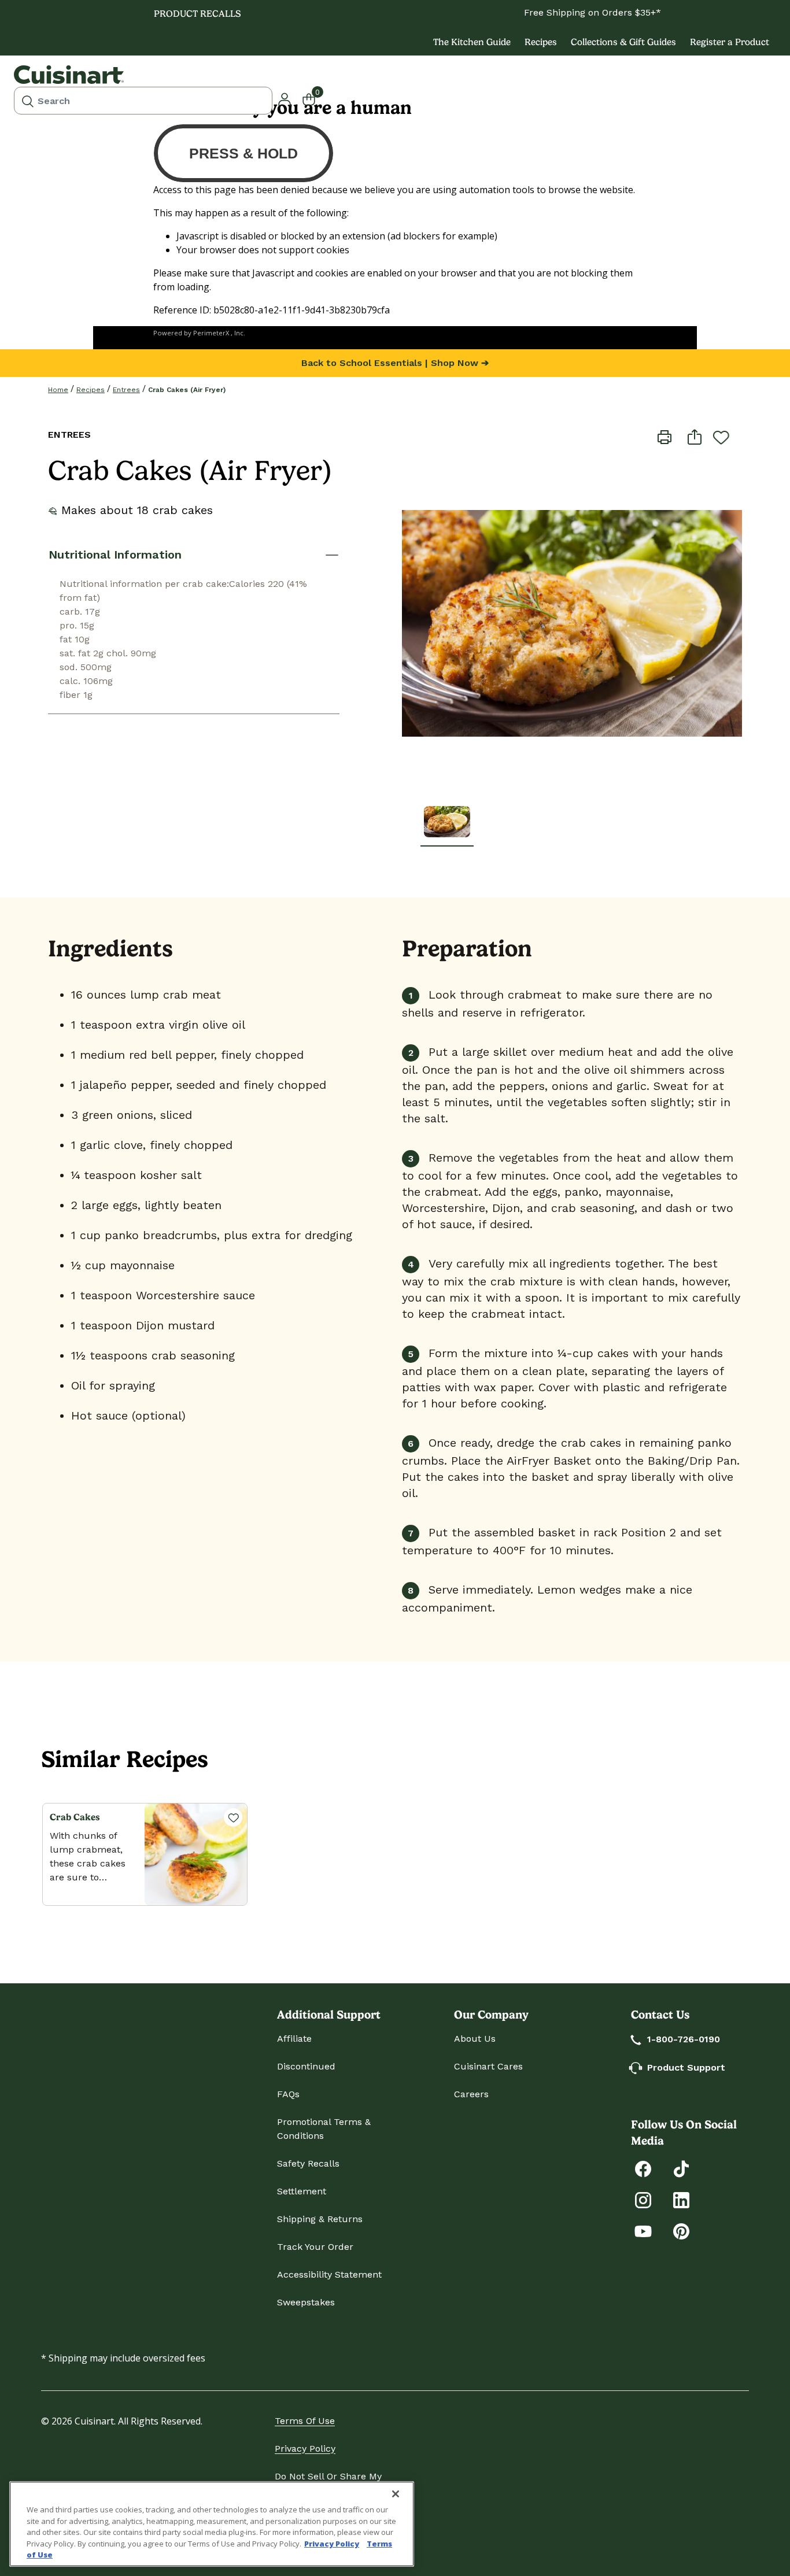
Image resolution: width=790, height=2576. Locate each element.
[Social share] (695, 436)
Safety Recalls (308, 2163)
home (58, 390)
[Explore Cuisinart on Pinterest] (681, 2231)
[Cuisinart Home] (69, 75)
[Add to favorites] (721, 437)
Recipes (541, 42)
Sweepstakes (306, 2302)
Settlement (302, 2191)
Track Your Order (315, 2247)
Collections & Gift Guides (623, 42)
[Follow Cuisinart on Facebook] (643, 2168)
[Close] (396, 2494)
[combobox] (143, 101)
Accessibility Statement (329, 2274)
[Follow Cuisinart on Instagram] (643, 2199)
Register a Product (730, 42)
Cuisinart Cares (488, 2066)
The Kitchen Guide (472, 42)
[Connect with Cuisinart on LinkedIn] (681, 2199)
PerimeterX (211, 333)
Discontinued (306, 2066)
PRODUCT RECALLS (197, 14)
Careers (471, 2094)
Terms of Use (305, 2421)
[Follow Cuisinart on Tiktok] (681, 2168)
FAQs (288, 2094)
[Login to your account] (285, 98)
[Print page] (665, 436)
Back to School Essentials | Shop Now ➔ (395, 363)
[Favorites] (233, 1817)
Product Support (686, 2067)
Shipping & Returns (320, 2219)
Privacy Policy (305, 2449)
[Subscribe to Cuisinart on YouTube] (643, 2231)
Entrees (126, 390)
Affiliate (294, 2039)
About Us (475, 2039)
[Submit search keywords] (28, 101)
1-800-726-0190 (684, 2039)
